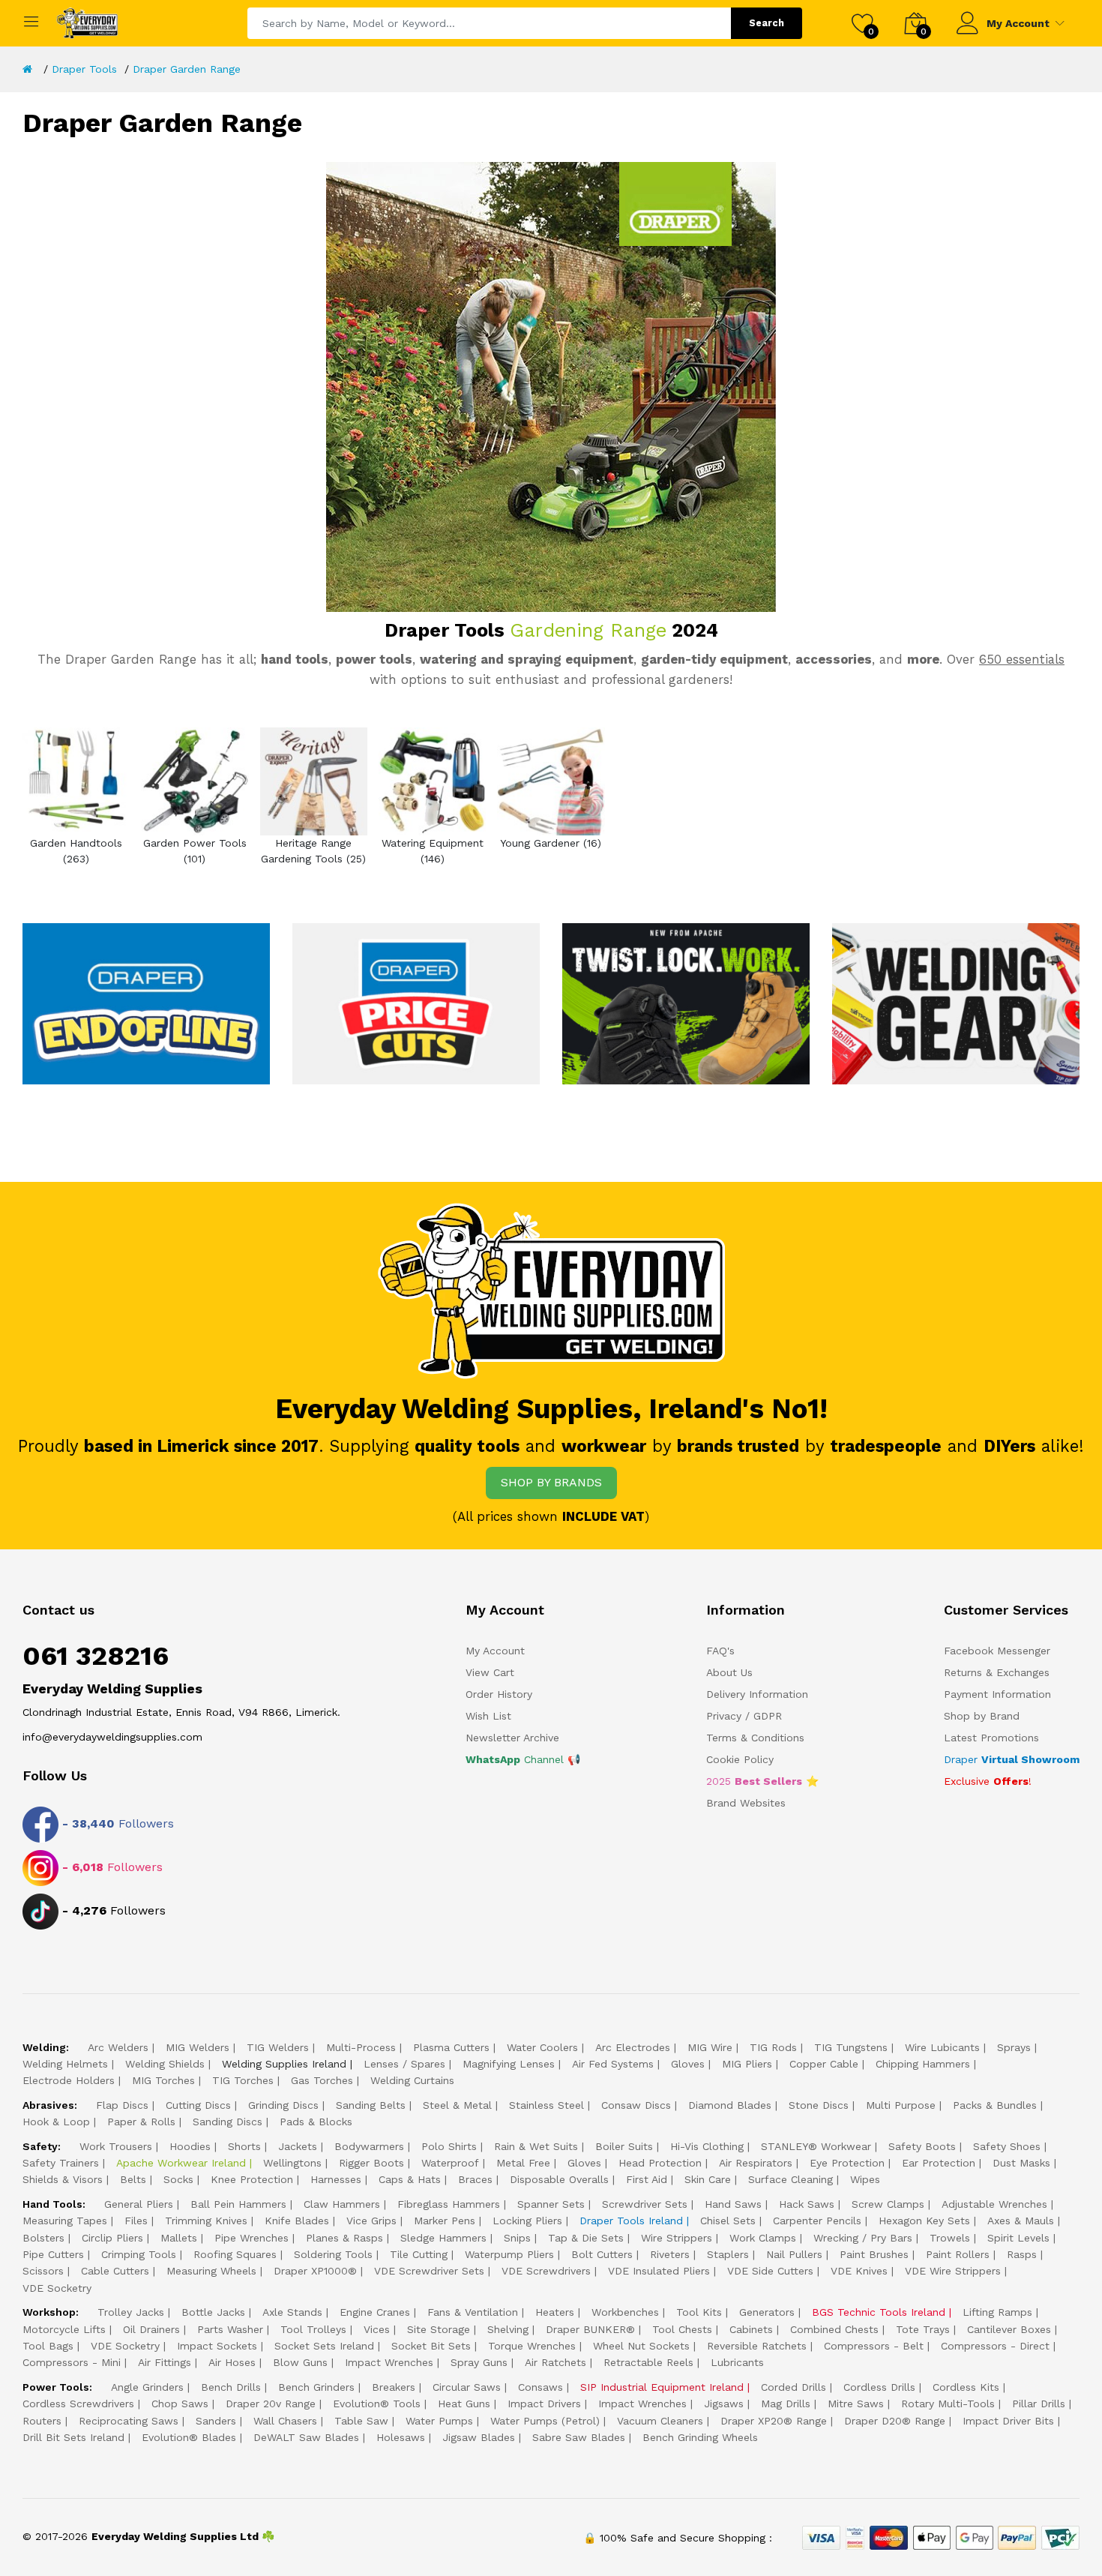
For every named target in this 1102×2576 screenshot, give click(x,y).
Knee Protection (252, 2179)
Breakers (394, 2387)
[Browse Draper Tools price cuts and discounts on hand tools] (416, 1003)
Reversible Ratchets (757, 2346)
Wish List (488, 1716)
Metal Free (523, 2163)
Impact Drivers (544, 2404)
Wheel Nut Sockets (641, 2346)
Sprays (1014, 2047)
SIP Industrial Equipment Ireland (662, 2387)
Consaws (541, 2387)
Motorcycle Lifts (64, 2329)
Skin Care (708, 2179)
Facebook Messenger (997, 1651)
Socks (178, 2179)
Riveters (670, 2254)
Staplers (728, 2254)
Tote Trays (923, 2329)
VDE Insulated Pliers (659, 2271)
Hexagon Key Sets (924, 2221)
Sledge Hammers (443, 2238)
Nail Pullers (794, 2254)
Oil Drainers (151, 2329)
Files (136, 2221)
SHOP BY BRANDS (551, 1482)
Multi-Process (361, 2047)
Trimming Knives (206, 2221)
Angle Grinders (147, 2387)
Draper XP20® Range (774, 2421)
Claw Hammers (342, 2204)
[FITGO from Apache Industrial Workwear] (686, 1003)
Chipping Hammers (923, 2064)
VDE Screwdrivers (546, 2271)
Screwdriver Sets (645, 2204)
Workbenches (625, 2312)
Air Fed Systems (613, 2064)
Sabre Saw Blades (579, 2437)
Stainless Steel (547, 2105)
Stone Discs (819, 2105)
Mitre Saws (856, 2404)
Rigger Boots (371, 2163)
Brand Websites (746, 1803)
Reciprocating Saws (129, 2421)
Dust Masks (1021, 2163)
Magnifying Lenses (509, 2064)
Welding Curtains (412, 2080)
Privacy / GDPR (744, 1716)
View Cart (490, 1672)
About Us (729, 1672)
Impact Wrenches (389, 2362)
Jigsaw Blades (479, 2437)
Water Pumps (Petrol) (545, 2421)
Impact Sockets (217, 2346)
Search (767, 23)
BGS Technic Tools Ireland (879, 2312)
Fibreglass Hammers (449, 2204)
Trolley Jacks (131, 2312)
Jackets (298, 2146)
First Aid (647, 2179)
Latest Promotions (991, 1738)
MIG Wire (710, 2047)
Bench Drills (231, 2387)
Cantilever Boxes (1009, 2329)
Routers (42, 2421)
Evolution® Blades (189, 2437)
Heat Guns (464, 2404)
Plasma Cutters (451, 2047)
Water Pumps (439, 2421)
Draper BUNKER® (590, 2329)
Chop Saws (180, 2404)
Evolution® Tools (377, 2404)
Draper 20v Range (271, 2404)
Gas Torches (322, 2080)
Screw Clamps (888, 2204)
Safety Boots (922, 2146)
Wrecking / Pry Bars (863, 2238)
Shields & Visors (63, 2179)
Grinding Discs (283, 2105)
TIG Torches (243, 2080)
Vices (377, 2329)
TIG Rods (773, 2047)
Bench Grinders (316, 2387)
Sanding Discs (228, 2122)
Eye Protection (847, 2163)
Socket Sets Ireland (324, 2346)
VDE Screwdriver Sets (429, 2271)
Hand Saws (733, 2204)
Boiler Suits (624, 2146)
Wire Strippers (677, 2238)
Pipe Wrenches (252, 2238)
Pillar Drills (1039, 2404)
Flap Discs (122, 2105)
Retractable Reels (648, 2362)
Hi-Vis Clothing (707, 2146)
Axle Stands (292, 2312)
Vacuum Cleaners (660, 2421)
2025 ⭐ (762, 1781)
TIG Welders (278, 2047)
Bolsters (43, 2238)
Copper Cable (824, 2064)
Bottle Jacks (213, 2312)
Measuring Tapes (65, 2221)
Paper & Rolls (141, 2122)
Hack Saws (807, 2204)
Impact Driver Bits (1008, 2421)
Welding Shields (165, 2064)
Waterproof (450, 2163)
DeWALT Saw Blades (306, 2437)
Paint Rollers (958, 2254)
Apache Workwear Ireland (181, 2163)
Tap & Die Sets (586, 2238)
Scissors (43, 2271)
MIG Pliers (747, 2064)
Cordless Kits (966, 2387)
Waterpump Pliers (509, 2254)
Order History (499, 1694)
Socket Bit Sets (431, 2346)
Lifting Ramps (997, 2312)
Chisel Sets (728, 2221)
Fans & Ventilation (473, 2312)
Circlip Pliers (112, 2238)
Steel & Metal (457, 2105)
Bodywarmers (369, 2146)
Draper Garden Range (187, 69)
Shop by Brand (982, 1716)
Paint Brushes (874, 2254)
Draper (1012, 1759)
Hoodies (190, 2146)
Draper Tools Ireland (631, 2221)
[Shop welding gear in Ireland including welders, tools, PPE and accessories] (956, 1003)
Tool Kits (699, 2312)
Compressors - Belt (874, 2346)
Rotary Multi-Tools (948, 2404)
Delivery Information (757, 1694)
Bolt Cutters (602, 2254)
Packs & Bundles (995, 2105)
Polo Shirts (449, 2146)
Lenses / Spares (404, 2064)
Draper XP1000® (315, 2271)
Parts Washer (230, 2329)
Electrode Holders (69, 2080)
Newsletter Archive (512, 1738)
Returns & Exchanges (997, 1672)
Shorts (244, 2146)
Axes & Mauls (1021, 2221)
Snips (517, 2238)
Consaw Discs (636, 2105)
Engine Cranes (375, 2312)
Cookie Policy (740, 1759)
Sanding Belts (371, 2105)
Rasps (1022, 2254)
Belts (133, 2179)
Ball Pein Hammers (238, 2204)
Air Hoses (232, 2362)
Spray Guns (479, 2362)
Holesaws (401, 2437)
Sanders (216, 2421)
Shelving (508, 2329)
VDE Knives (859, 2271)
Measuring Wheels (211, 2271)
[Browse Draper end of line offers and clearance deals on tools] (146, 1003)
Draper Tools (84, 69)
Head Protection (660, 2163)
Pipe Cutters (53, 2254)
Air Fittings (165, 2362)
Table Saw (361, 2421)
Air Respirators (756, 2163)
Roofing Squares (235, 2254)
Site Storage (439, 2329)
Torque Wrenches (532, 2346)
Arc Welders (118, 2047)
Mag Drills (786, 2404)
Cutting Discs (198, 2105)
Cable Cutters (115, 2271)
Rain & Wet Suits (536, 2146)
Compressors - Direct (995, 2346)
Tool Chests (682, 2329)
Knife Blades (297, 2221)
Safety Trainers (61, 2163)
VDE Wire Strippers (953, 2271)
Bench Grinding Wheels (700, 2437)
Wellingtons (292, 2163)
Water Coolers (542, 2047)
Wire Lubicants (942, 2047)
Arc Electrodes (633, 2047)
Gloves (688, 2064)
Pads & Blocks (316, 2122)
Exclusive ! (988, 1781)
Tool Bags (48, 2346)
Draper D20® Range (895, 2421)
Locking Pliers (527, 2221)
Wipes (865, 2179)
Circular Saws (467, 2387)
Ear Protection (939, 2163)
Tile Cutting (419, 2254)
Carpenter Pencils (817, 2221)
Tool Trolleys (313, 2329)
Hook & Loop (56, 2122)
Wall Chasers (285, 2421)
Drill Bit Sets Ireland (73, 2437)
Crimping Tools (139, 2254)
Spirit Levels (1018, 2238)
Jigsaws (724, 2404)
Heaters (555, 2312)
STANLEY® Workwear (816, 2146)
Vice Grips (371, 2221)
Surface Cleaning (791, 2179)
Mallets (179, 2238)
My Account (1018, 23)
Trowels (950, 2238)
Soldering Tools (333, 2254)
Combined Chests (834, 2329)
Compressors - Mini (72, 2362)
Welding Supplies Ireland (284, 2064)
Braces (475, 2179)
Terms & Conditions (755, 1738)
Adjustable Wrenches (994, 2204)
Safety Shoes (1007, 2146)
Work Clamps (763, 2238)
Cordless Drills (879, 2387)
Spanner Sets (551, 2204)
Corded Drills (794, 2387)
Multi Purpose (901, 2105)
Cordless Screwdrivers (78, 2404)
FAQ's (720, 1651)
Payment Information (997, 1694)
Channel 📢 (523, 1759)
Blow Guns (300, 2362)
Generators (767, 2312)
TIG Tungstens (851, 2047)
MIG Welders (198, 2047)
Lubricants (737, 2362)
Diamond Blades (730, 2105)
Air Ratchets (555, 2362)
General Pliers (139, 2204)
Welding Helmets (65, 2064)
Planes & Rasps (344, 2238)
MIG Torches (163, 2080)
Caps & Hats (410, 2179)
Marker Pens (445, 2221)
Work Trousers (116, 2146)
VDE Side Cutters (770, 2271)
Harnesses (336, 2179)
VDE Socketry (57, 2288)
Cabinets (751, 2329)
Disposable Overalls (559, 2179)
